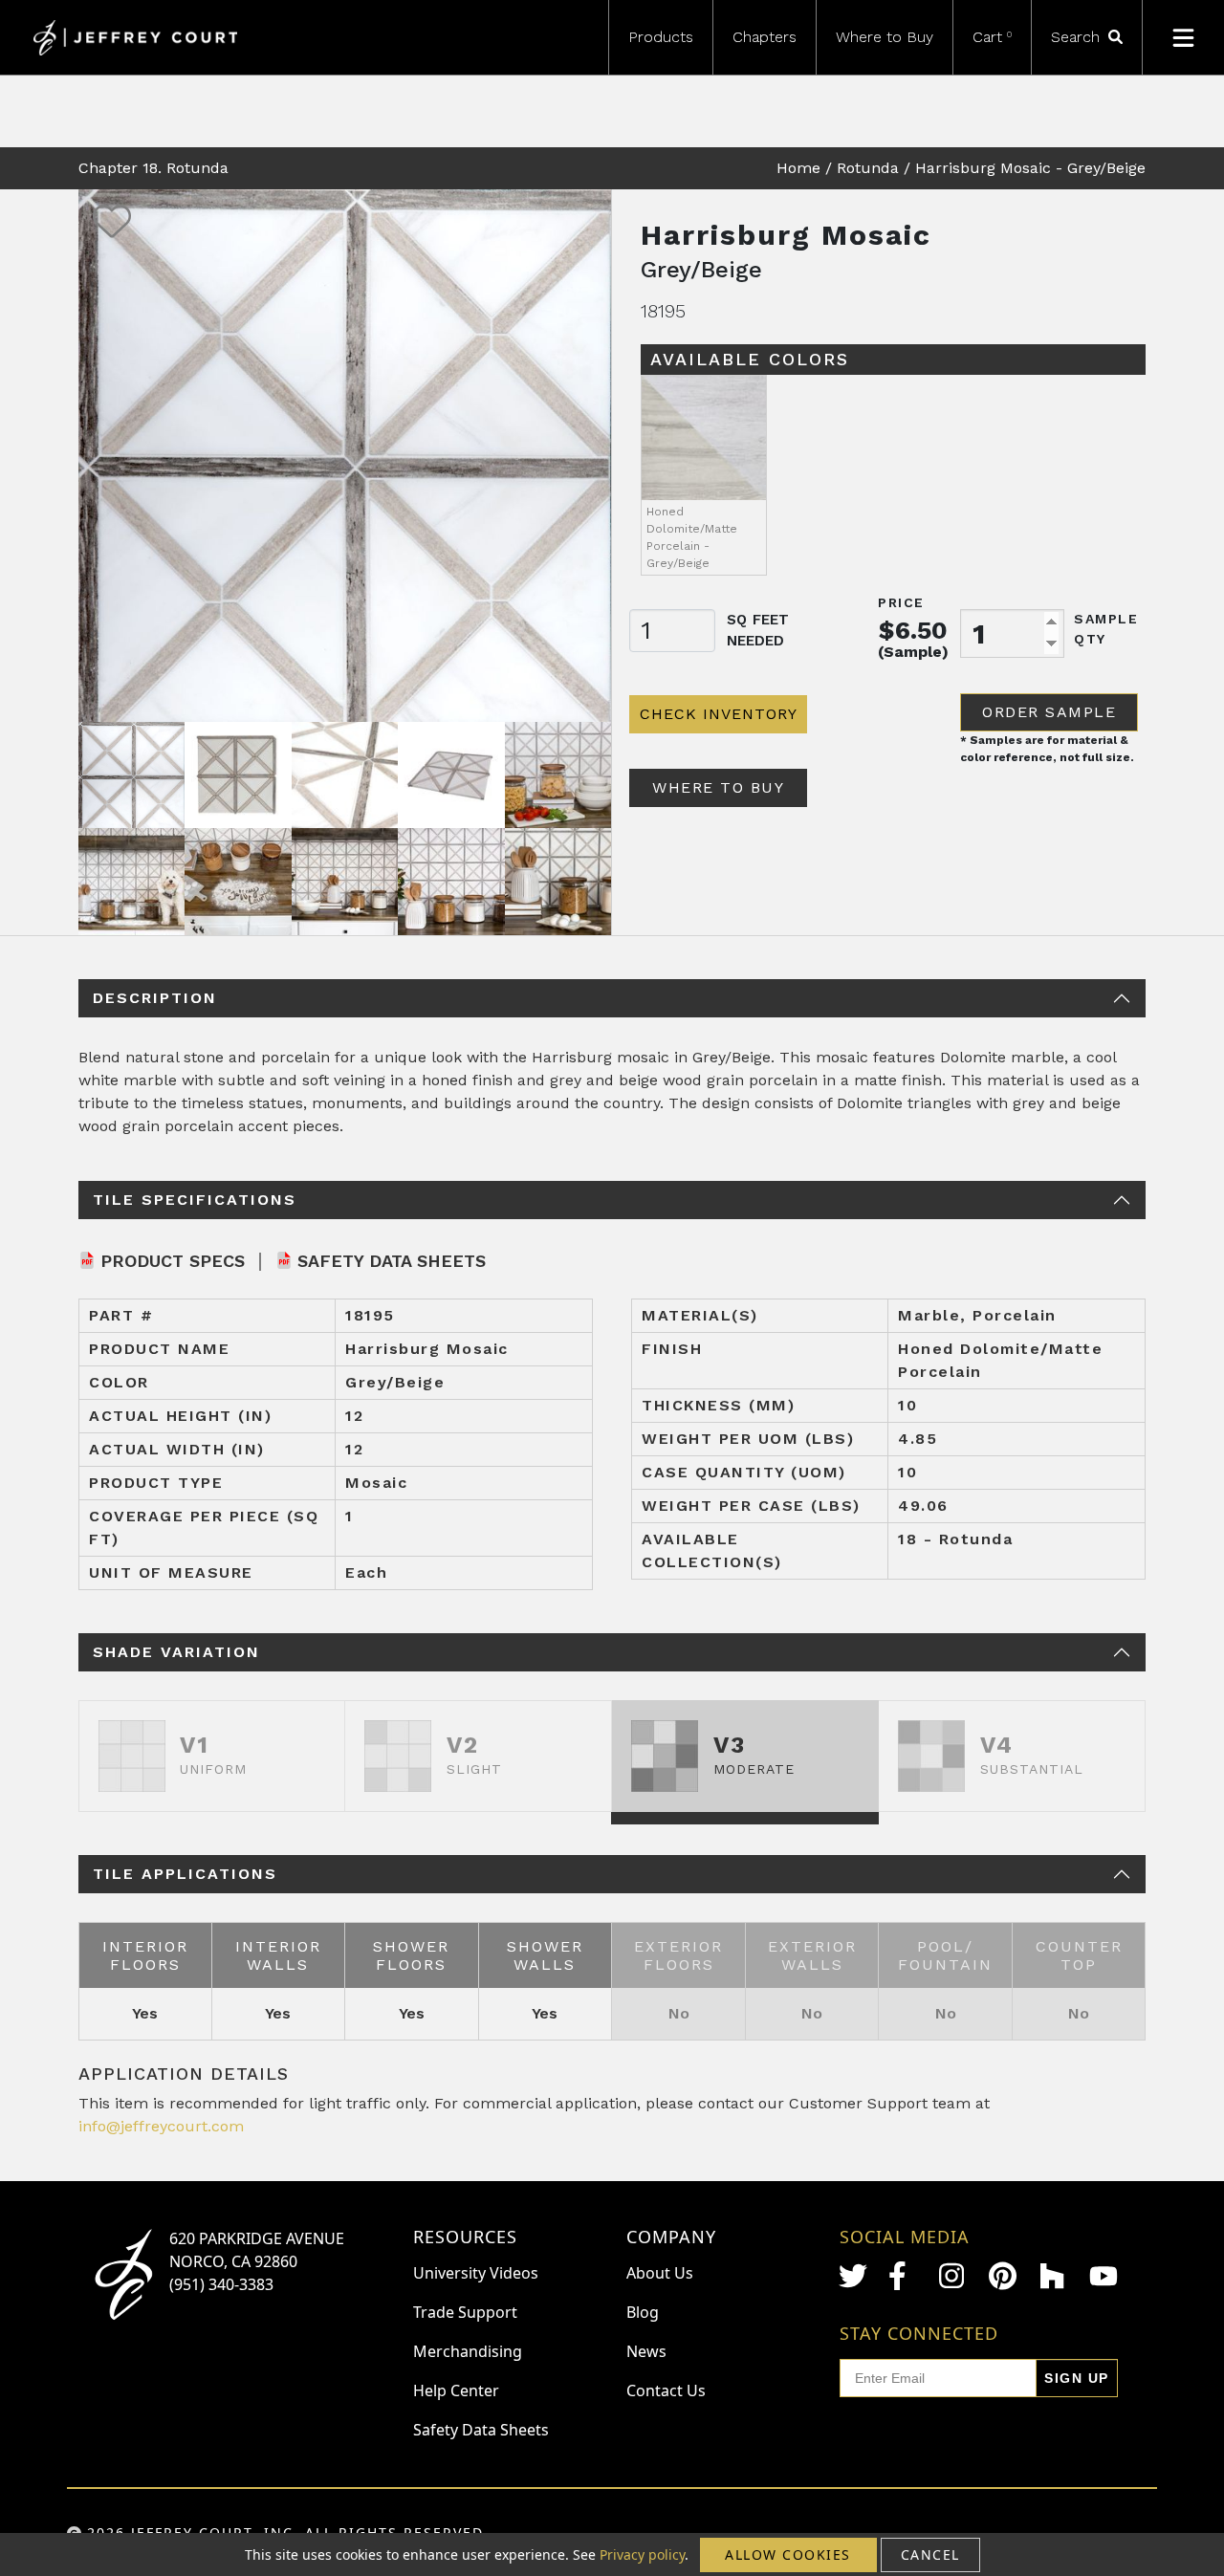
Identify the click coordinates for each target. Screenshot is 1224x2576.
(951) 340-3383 (221, 2284)
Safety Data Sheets (392, 1261)
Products (661, 37)
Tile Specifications (195, 1200)
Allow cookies (788, 2554)
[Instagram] (953, 2276)
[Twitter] (853, 2276)
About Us (660, 2273)
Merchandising (468, 2351)
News (646, 2351)
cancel (930, 2554)
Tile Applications (185, 1874)
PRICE (901, 602)
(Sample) (913, 652)
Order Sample (1049, 712)
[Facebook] (903, 2276)
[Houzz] (1054, 2276)
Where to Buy (885, 37)
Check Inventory (719, 714)
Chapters (765, 37)
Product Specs (173, 1261)
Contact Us (666, 2390)
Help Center (456, 2390)
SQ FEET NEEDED (758, 631)
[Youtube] (1104, 2276)
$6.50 (913, 630)
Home (798, 168)
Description (155, 998)
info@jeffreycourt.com (161, 2126)
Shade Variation (176, 1652)
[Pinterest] (1003, 2276)
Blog (643, 2312)
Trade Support (465, 2312)
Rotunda (868, 168)
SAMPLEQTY (1106, 629)
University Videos (476, 2273)
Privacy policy (642, 2554)
